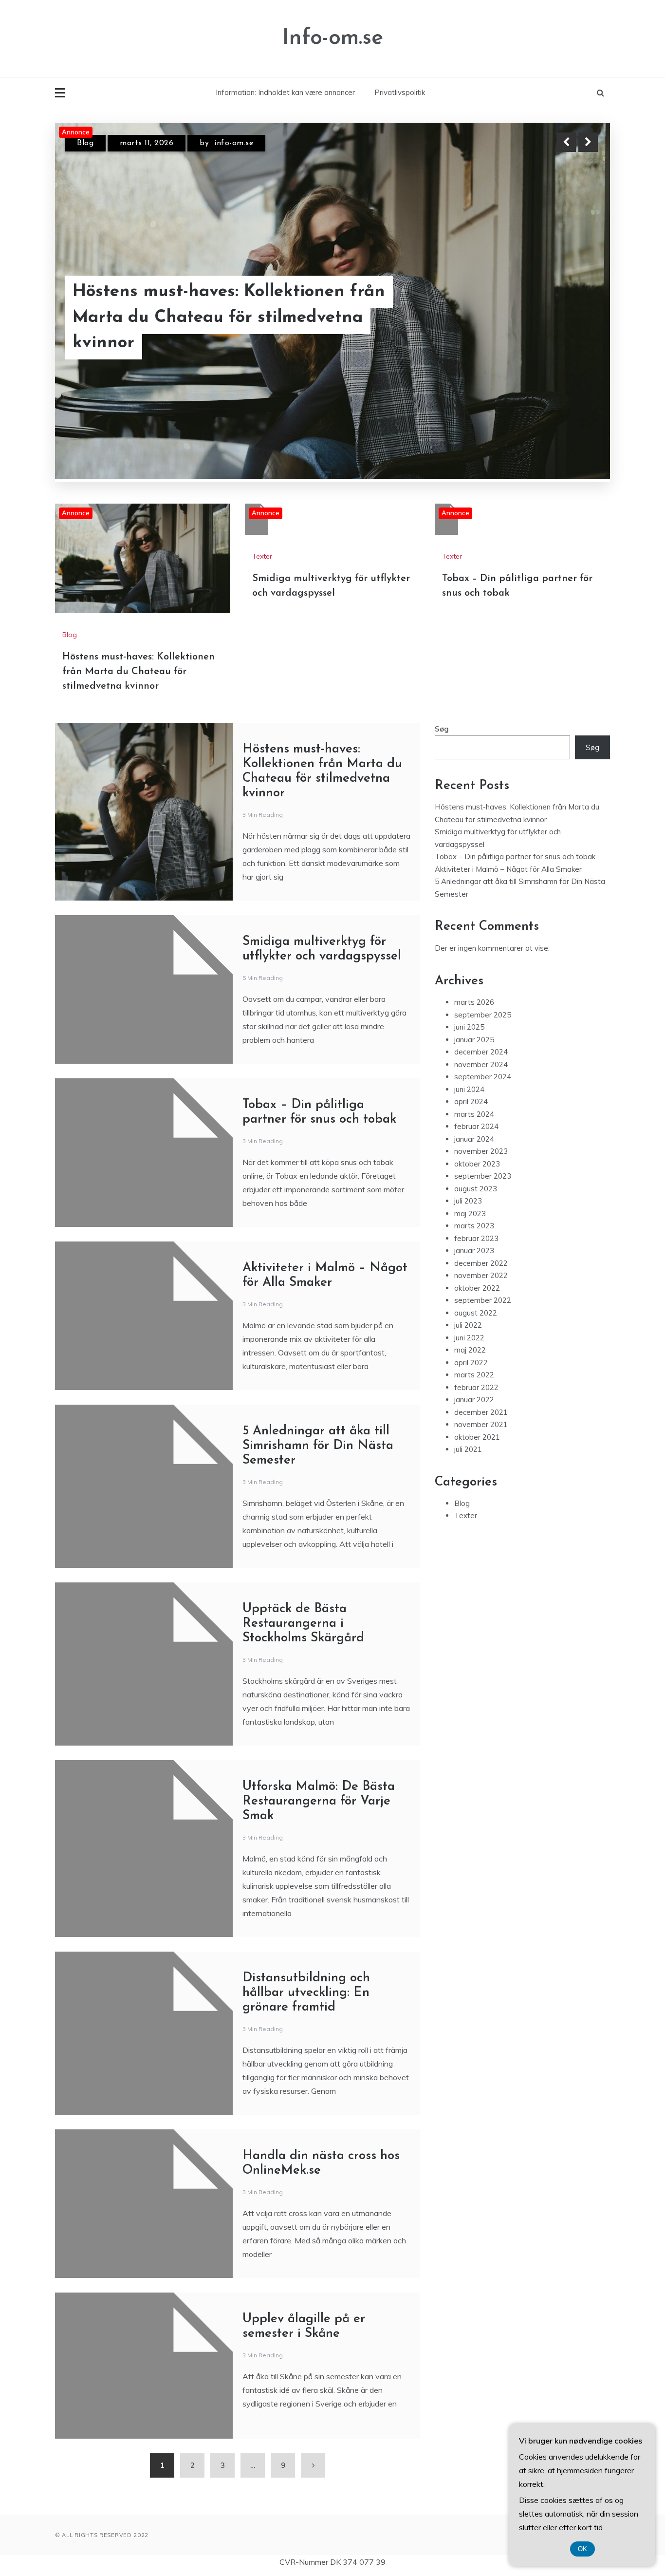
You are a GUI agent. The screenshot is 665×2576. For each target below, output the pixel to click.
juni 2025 (469, 939)
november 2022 (481, 1187)
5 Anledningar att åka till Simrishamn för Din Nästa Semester (318, 1358)
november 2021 (481, 1336)
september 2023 (483, 1088)
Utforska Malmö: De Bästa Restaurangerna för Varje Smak (319, 1713)
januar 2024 (474, 1050)
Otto (249, 143)
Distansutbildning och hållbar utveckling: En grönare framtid (306, 1905)
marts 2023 (474, 1138)
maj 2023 (470, 1125)
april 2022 (471, 1274)
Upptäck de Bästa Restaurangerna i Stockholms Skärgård (303, 1535)
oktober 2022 (477, 1199)
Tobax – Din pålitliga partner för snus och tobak (515, 768)
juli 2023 (468, 1113)
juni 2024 (469, 1001)
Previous (566, 142)
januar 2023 (474, 1162)
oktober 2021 (477, 1348)
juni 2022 (469, 1249)
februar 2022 (476, 1299)
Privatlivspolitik (400, 92)
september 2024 (483, 988)
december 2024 (481, 964)
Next (588, 142)
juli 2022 (468, 1237)
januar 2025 (474, 951)
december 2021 (481, 1324)
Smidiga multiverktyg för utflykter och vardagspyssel (229, 331)
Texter (88, 143)
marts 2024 (474, 1025)
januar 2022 (474, 1311)
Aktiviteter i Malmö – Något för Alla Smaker (508, 780)
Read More (570, 331)
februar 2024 (476, 1038)
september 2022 (483, 1212)
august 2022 (476, 1224)
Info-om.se (333, 38)
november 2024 (481, 976)
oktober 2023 (477, 1075)
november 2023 (481, 1063)
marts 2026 (474, 914)
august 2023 (476, 1100)
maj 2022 (470, 1262)
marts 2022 (474, 1287)
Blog (70, 546)
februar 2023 (476, 1150)
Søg (442, 641)
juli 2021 (468, 1361)
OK (582, 2549)
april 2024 (471, 1013)
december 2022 (481, 1175)
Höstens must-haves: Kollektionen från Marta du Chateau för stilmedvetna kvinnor (139, 583)
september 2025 (483, 926)
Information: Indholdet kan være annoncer (285, 92)
